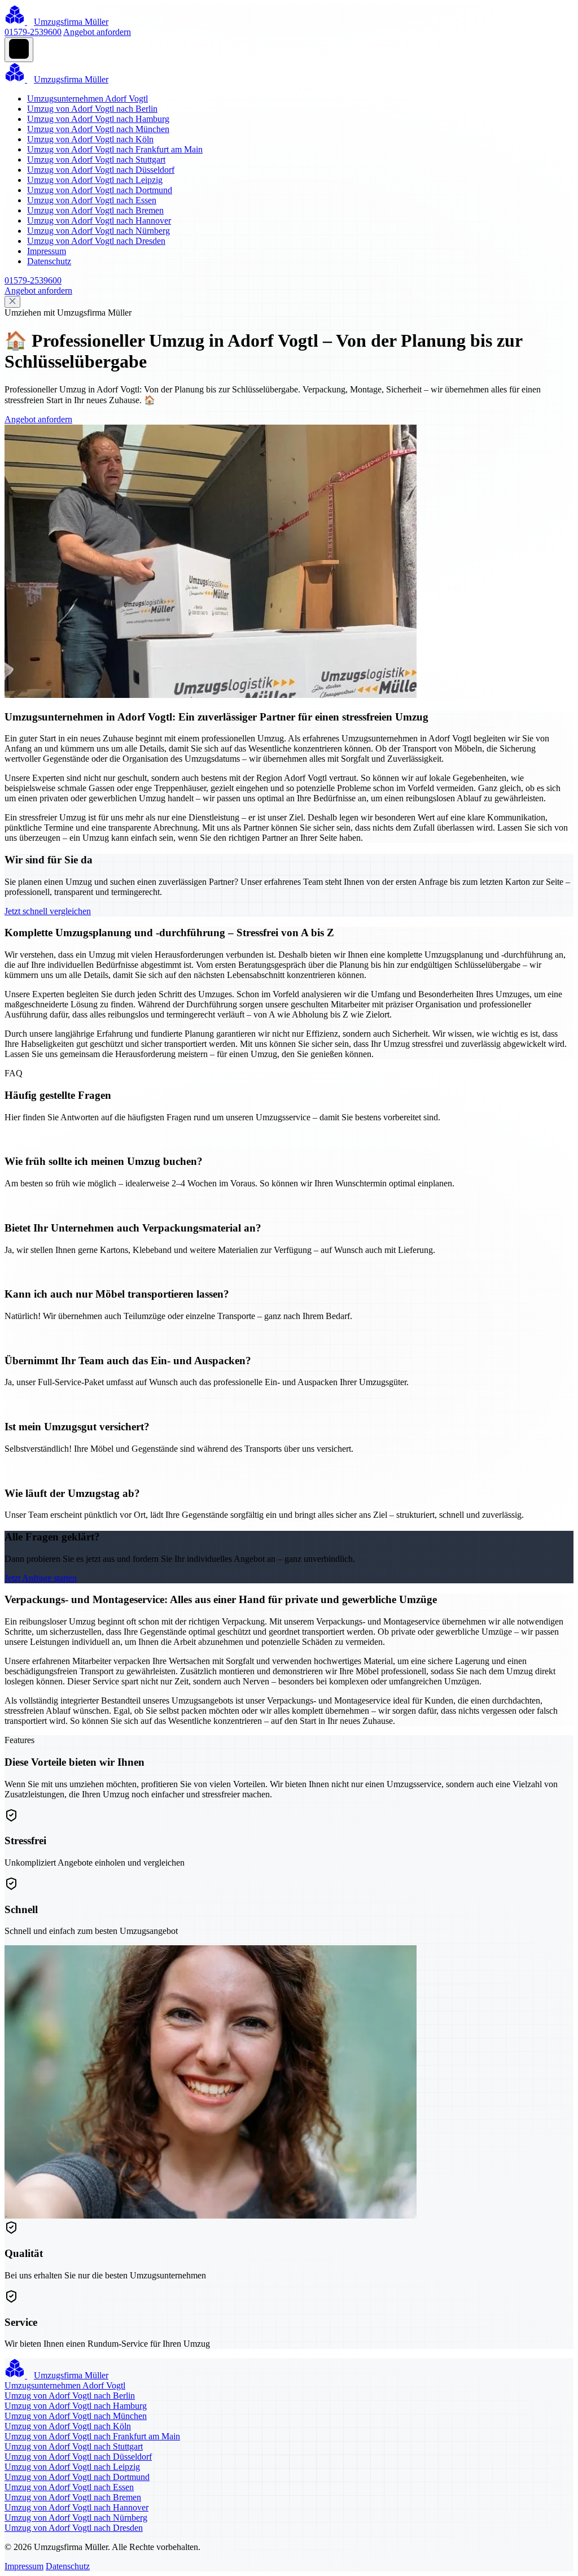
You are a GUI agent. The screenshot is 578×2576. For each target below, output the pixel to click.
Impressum (47, 251)
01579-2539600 (33, 32)
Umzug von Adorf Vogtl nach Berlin (92, 109)
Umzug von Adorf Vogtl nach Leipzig (95, 180)
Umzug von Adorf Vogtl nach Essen (92, 200)
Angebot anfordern (97, 32)
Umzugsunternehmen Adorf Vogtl (87, 99)
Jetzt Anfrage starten (41, 1578)
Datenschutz (49, 261)
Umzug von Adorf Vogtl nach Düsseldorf (101, 170)
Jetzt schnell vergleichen (48, 911)
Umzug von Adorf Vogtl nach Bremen (95, 210)
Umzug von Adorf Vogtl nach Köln (90, 139)
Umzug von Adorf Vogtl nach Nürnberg (98, 231)
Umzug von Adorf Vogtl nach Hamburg (98, 119)
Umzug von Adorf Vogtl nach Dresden (96, 241)
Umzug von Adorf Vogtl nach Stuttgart (96, 160)
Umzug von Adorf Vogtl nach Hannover (99, 221)
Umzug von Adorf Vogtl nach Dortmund (100, 190)
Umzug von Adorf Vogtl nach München (98, 129)
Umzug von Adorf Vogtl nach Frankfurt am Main (115, 149)
